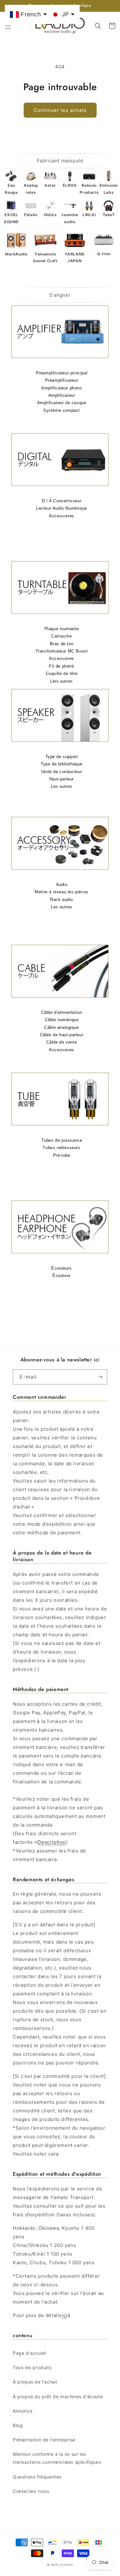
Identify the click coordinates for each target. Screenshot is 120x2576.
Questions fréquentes (37, 2477)
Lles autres (62, 681)
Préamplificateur (62, 380)
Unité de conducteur (62, 772)
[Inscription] (100, 1377)
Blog (18, 2425)
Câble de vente (62, 1042)
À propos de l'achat (35, 2382)
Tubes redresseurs (61, 1148)
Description (52, 1842)
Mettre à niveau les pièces (62, 892)
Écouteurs (61, 1268)
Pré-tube (62, 1155)
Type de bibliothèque (62, 764)
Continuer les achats (60, 110)
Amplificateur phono (61, 388)
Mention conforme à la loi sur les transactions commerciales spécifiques (57, 2458)
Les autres (62, 786)
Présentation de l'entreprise (44, 2440)
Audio (62, 885)
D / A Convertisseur (62, 501)
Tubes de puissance (62, 1140)
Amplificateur (62, 395)
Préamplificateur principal (62, 373)
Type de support (62, 757)
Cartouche (61, 636)
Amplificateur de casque (62, 403)
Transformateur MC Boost (62, 651)
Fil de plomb (61, 666)
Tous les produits (32, 2367)
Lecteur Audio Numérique (62, 508)
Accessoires (62, 516)
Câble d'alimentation (62, 1012)
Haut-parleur (62, 779)
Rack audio (62, 900)
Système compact (62, 410)
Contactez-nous (31, 2491)
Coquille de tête (62, 673)
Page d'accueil (29, 2353)
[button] (8, 26)
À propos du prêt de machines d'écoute (58, 2396)
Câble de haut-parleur (62, 1035)
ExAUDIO (66, 2565)
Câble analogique (62, 1027)
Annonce (23, 2411)
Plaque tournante (62, 629)
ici (65, 2315)
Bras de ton (62, 644)
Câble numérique (62, 1020)
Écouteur (62, 1276)
